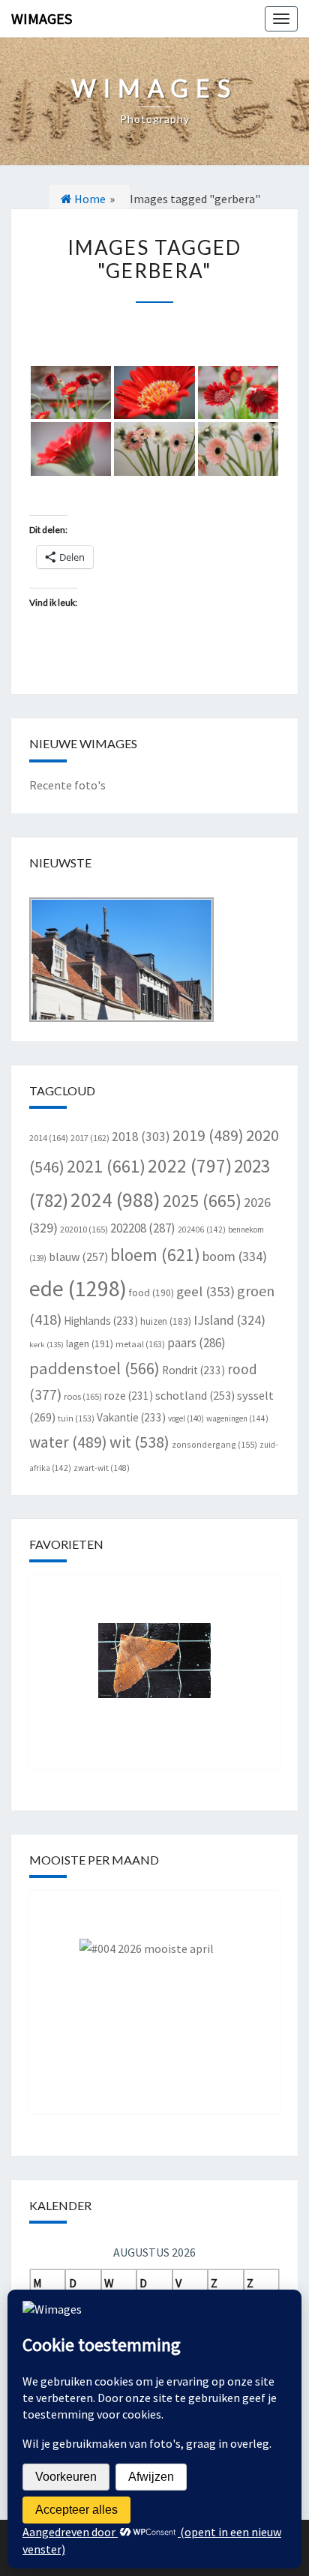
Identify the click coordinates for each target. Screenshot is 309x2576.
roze (129, 1396)
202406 (202, 1230)
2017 (90, 1138)
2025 (202, 1201)
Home (89, 199)
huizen (166, 1321)
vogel (186, 1418)
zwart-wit (102, 1468)
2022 (190, 1166)
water (68, 1442)
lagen (90, 1344)
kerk (46, 1345)
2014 (49, 1138)
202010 (84, 1229)
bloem (155, 1255)
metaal (140, 1344)
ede (78, 1288)
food (151, 1293)
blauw (78, 1257)
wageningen (237, 1418)
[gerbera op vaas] (154, 449)
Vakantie (131, 1417)
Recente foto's (67, 785)
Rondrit (193, 1370)
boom (235, 1256)
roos (83, 1396)
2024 (115, 1200)
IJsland (229, 1320)
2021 (106, 1166)
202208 (143, 1228)
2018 (141, 1137)
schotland (195, 1395)
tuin (76, 1418)
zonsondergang (214, 1444)
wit (139, 1442)
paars (196, 1343)
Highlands (101, 1321)
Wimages (42, 18)
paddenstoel (94, 1368)
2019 (208, 1135)
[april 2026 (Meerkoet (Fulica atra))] (154, 1991)
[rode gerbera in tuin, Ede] (71, 393)
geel (205, 1291)
